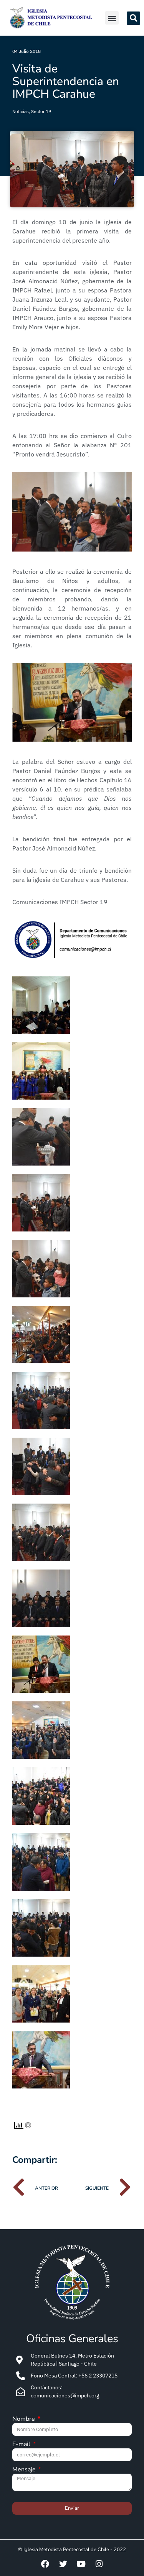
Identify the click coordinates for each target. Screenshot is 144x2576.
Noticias (21, 111)
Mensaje (25, 2470)
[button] (112, 18)
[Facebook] (45, 2564)
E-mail (22, 2445)
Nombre (24, 2419)
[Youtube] (81, 2564)
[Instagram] (99, 2564)
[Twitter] (63, 2564)
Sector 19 (41, 111)
